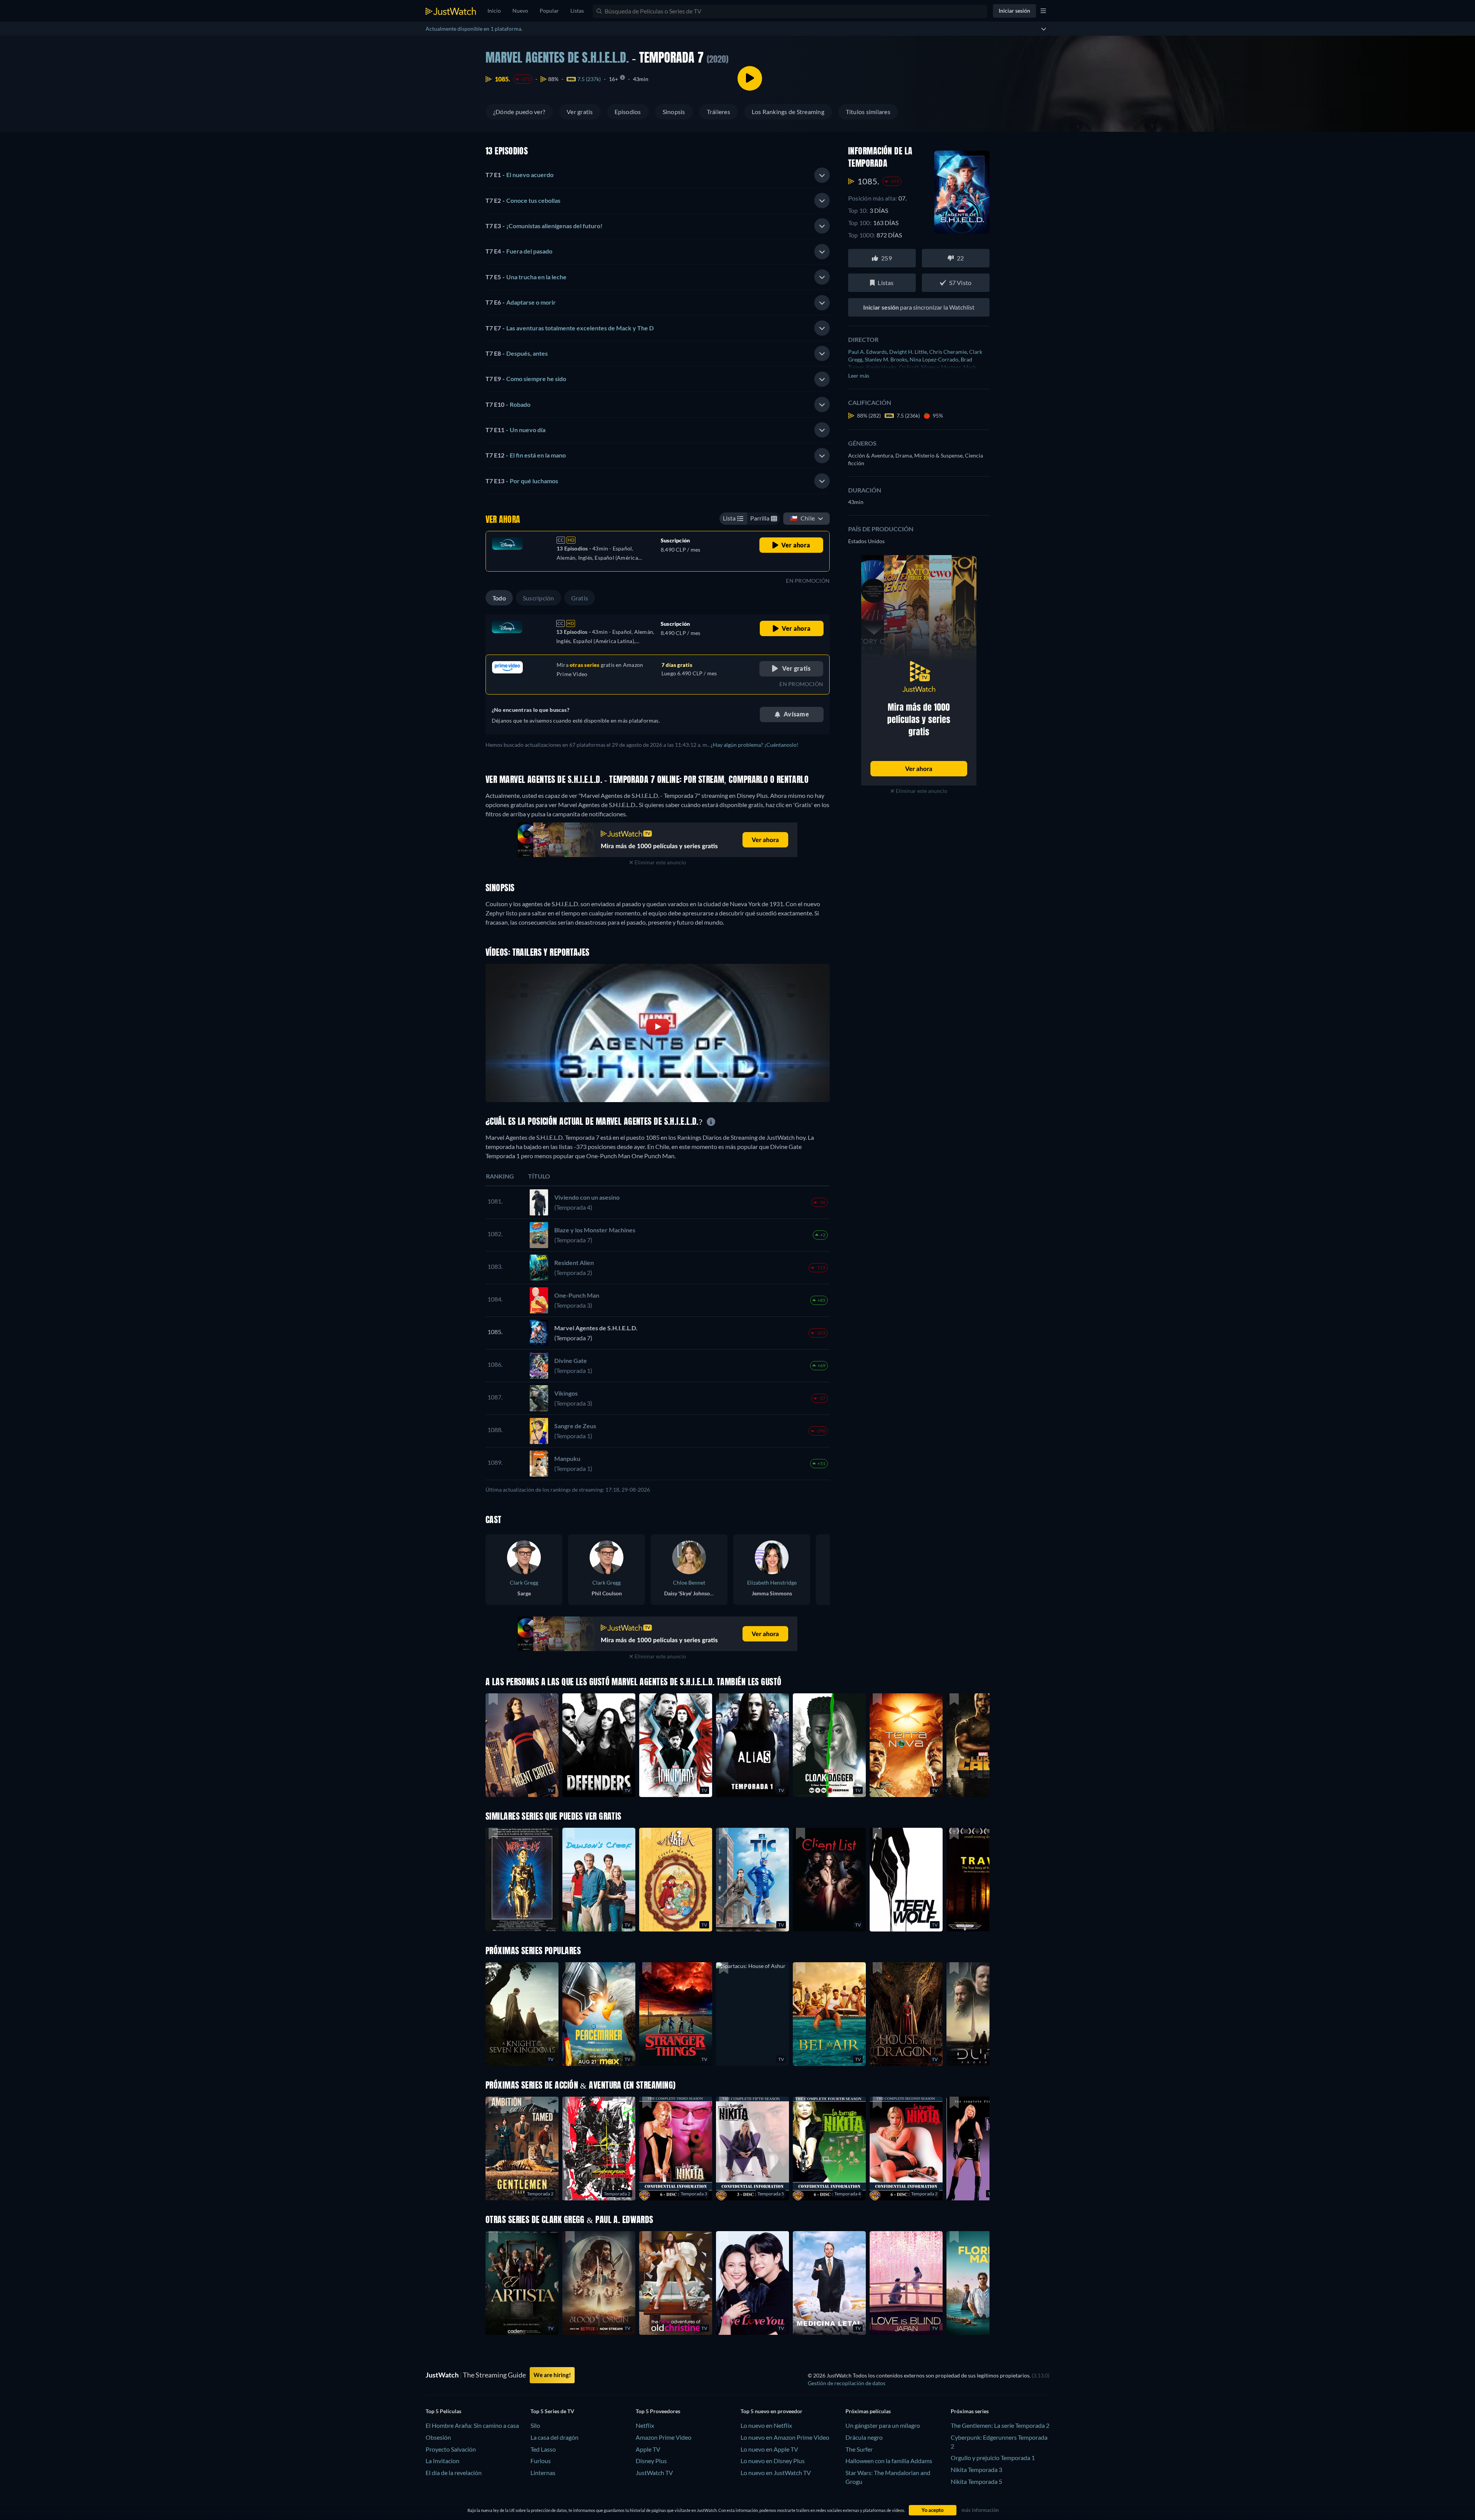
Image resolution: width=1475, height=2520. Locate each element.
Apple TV (648, 2449)
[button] (752, 2014)
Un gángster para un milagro (883, 2425)
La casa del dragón (554, 2437)
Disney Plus (651, 2461)
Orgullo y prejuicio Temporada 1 (993, 2458)
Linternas (543, 2473)
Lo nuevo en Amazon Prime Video (785, 2437)
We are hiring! (552, 2375)
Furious (541, 2461)
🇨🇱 (802, 518)
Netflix (645, 2425)
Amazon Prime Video (664, 2437)
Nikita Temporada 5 (976, 2481)
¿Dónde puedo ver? (519, 112)
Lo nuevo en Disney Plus (773, 2461)
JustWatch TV (654, 2473)
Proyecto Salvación (451, 2449)
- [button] (520, 175)
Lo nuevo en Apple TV (769, 2449)
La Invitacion (442, 2461)
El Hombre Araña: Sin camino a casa (472, 2425)
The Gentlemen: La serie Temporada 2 (1000, 2425)
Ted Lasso (543, 2449)
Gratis (580, 598)
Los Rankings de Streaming (788, 112)
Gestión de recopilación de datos (847, 2383)
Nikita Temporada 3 (976, 2469)
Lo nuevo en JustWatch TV (776, 2473)
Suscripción (539, 598)
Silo (535, 2425)
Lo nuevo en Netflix (766, 2425)
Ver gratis (580, 112)
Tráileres (718, 112)
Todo (499, 598)
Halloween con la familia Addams (889, 2461)
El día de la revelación (454, 2473)
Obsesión (438, 2437)
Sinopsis (674, 112)
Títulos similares (868, 112)
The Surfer (859, 2449)
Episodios (628, 112)
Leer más (859, 376)
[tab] (658, 175)
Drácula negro (864, 2437)
